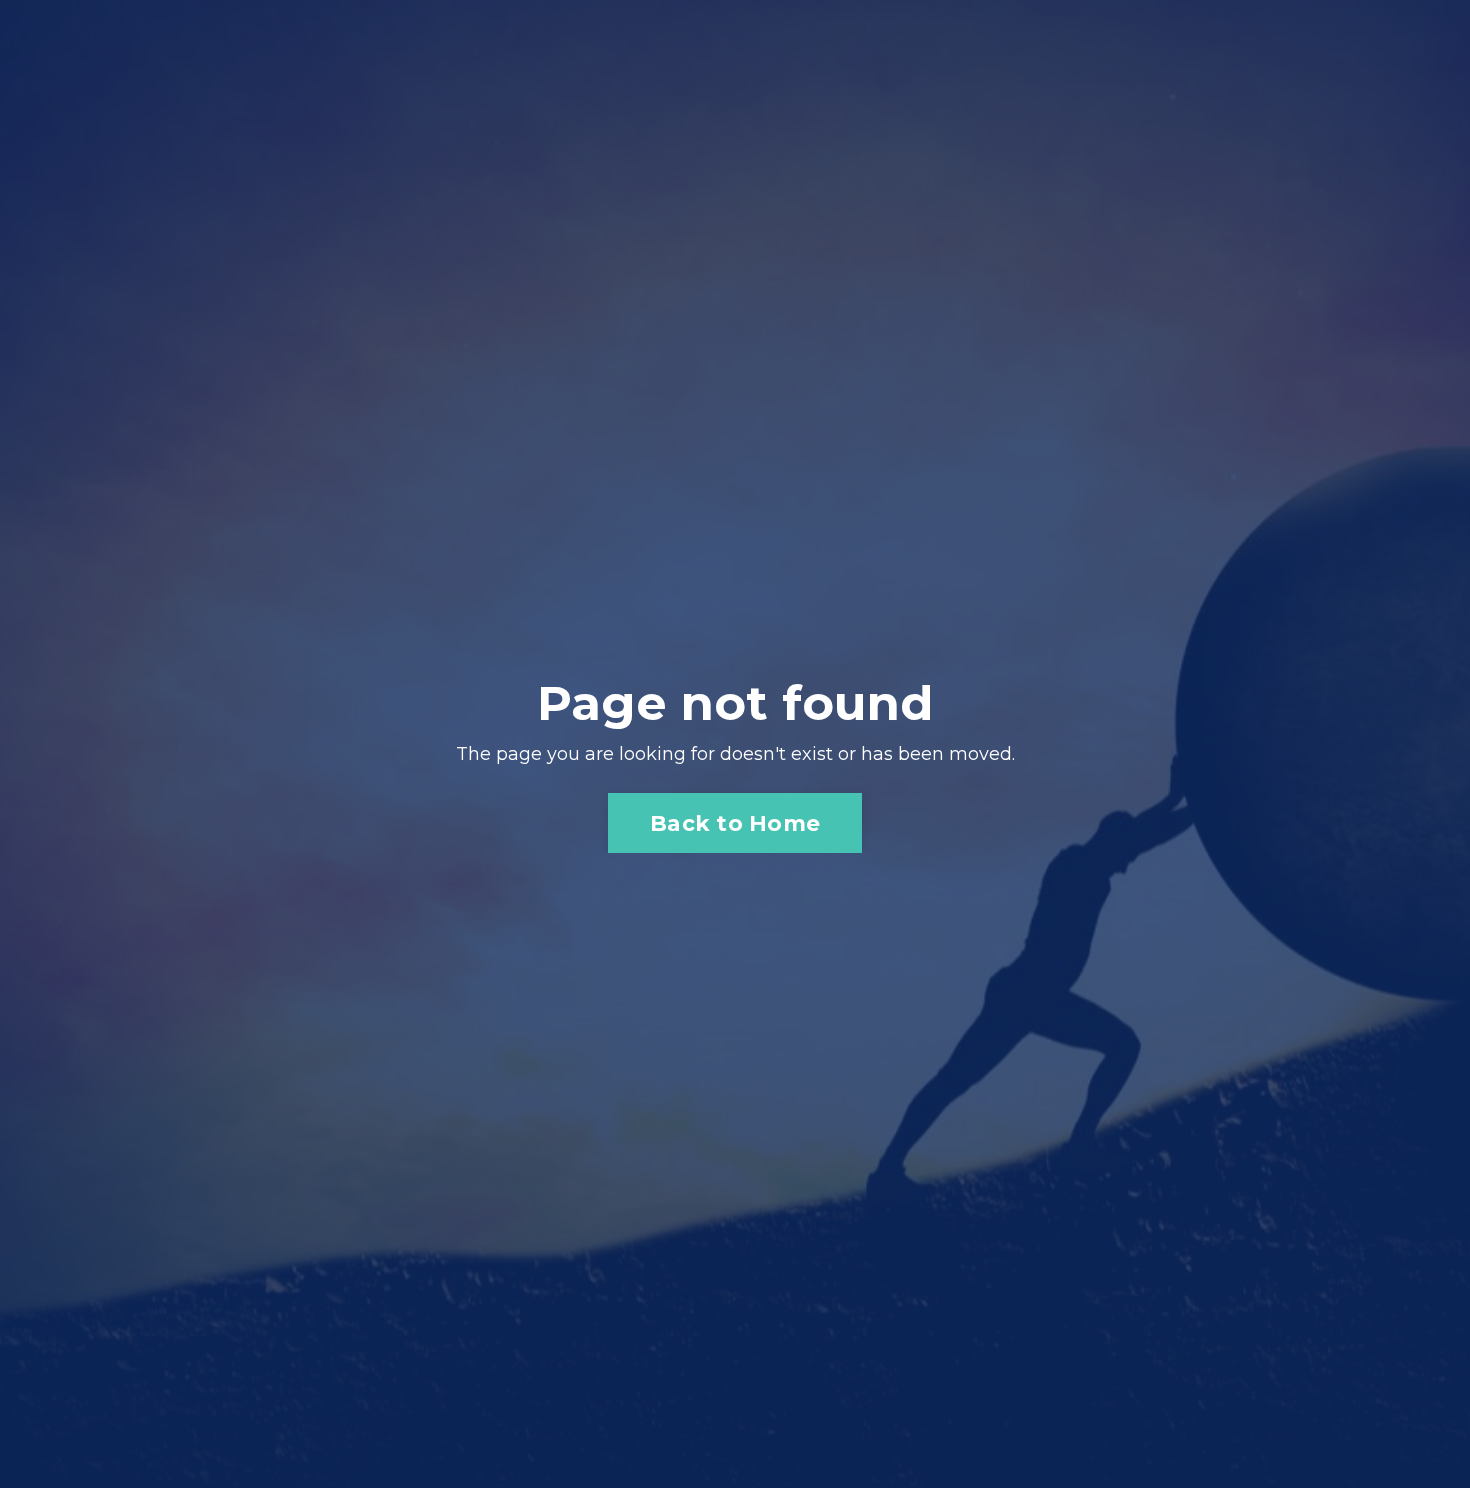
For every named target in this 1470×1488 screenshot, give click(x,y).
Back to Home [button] (735, 823)
